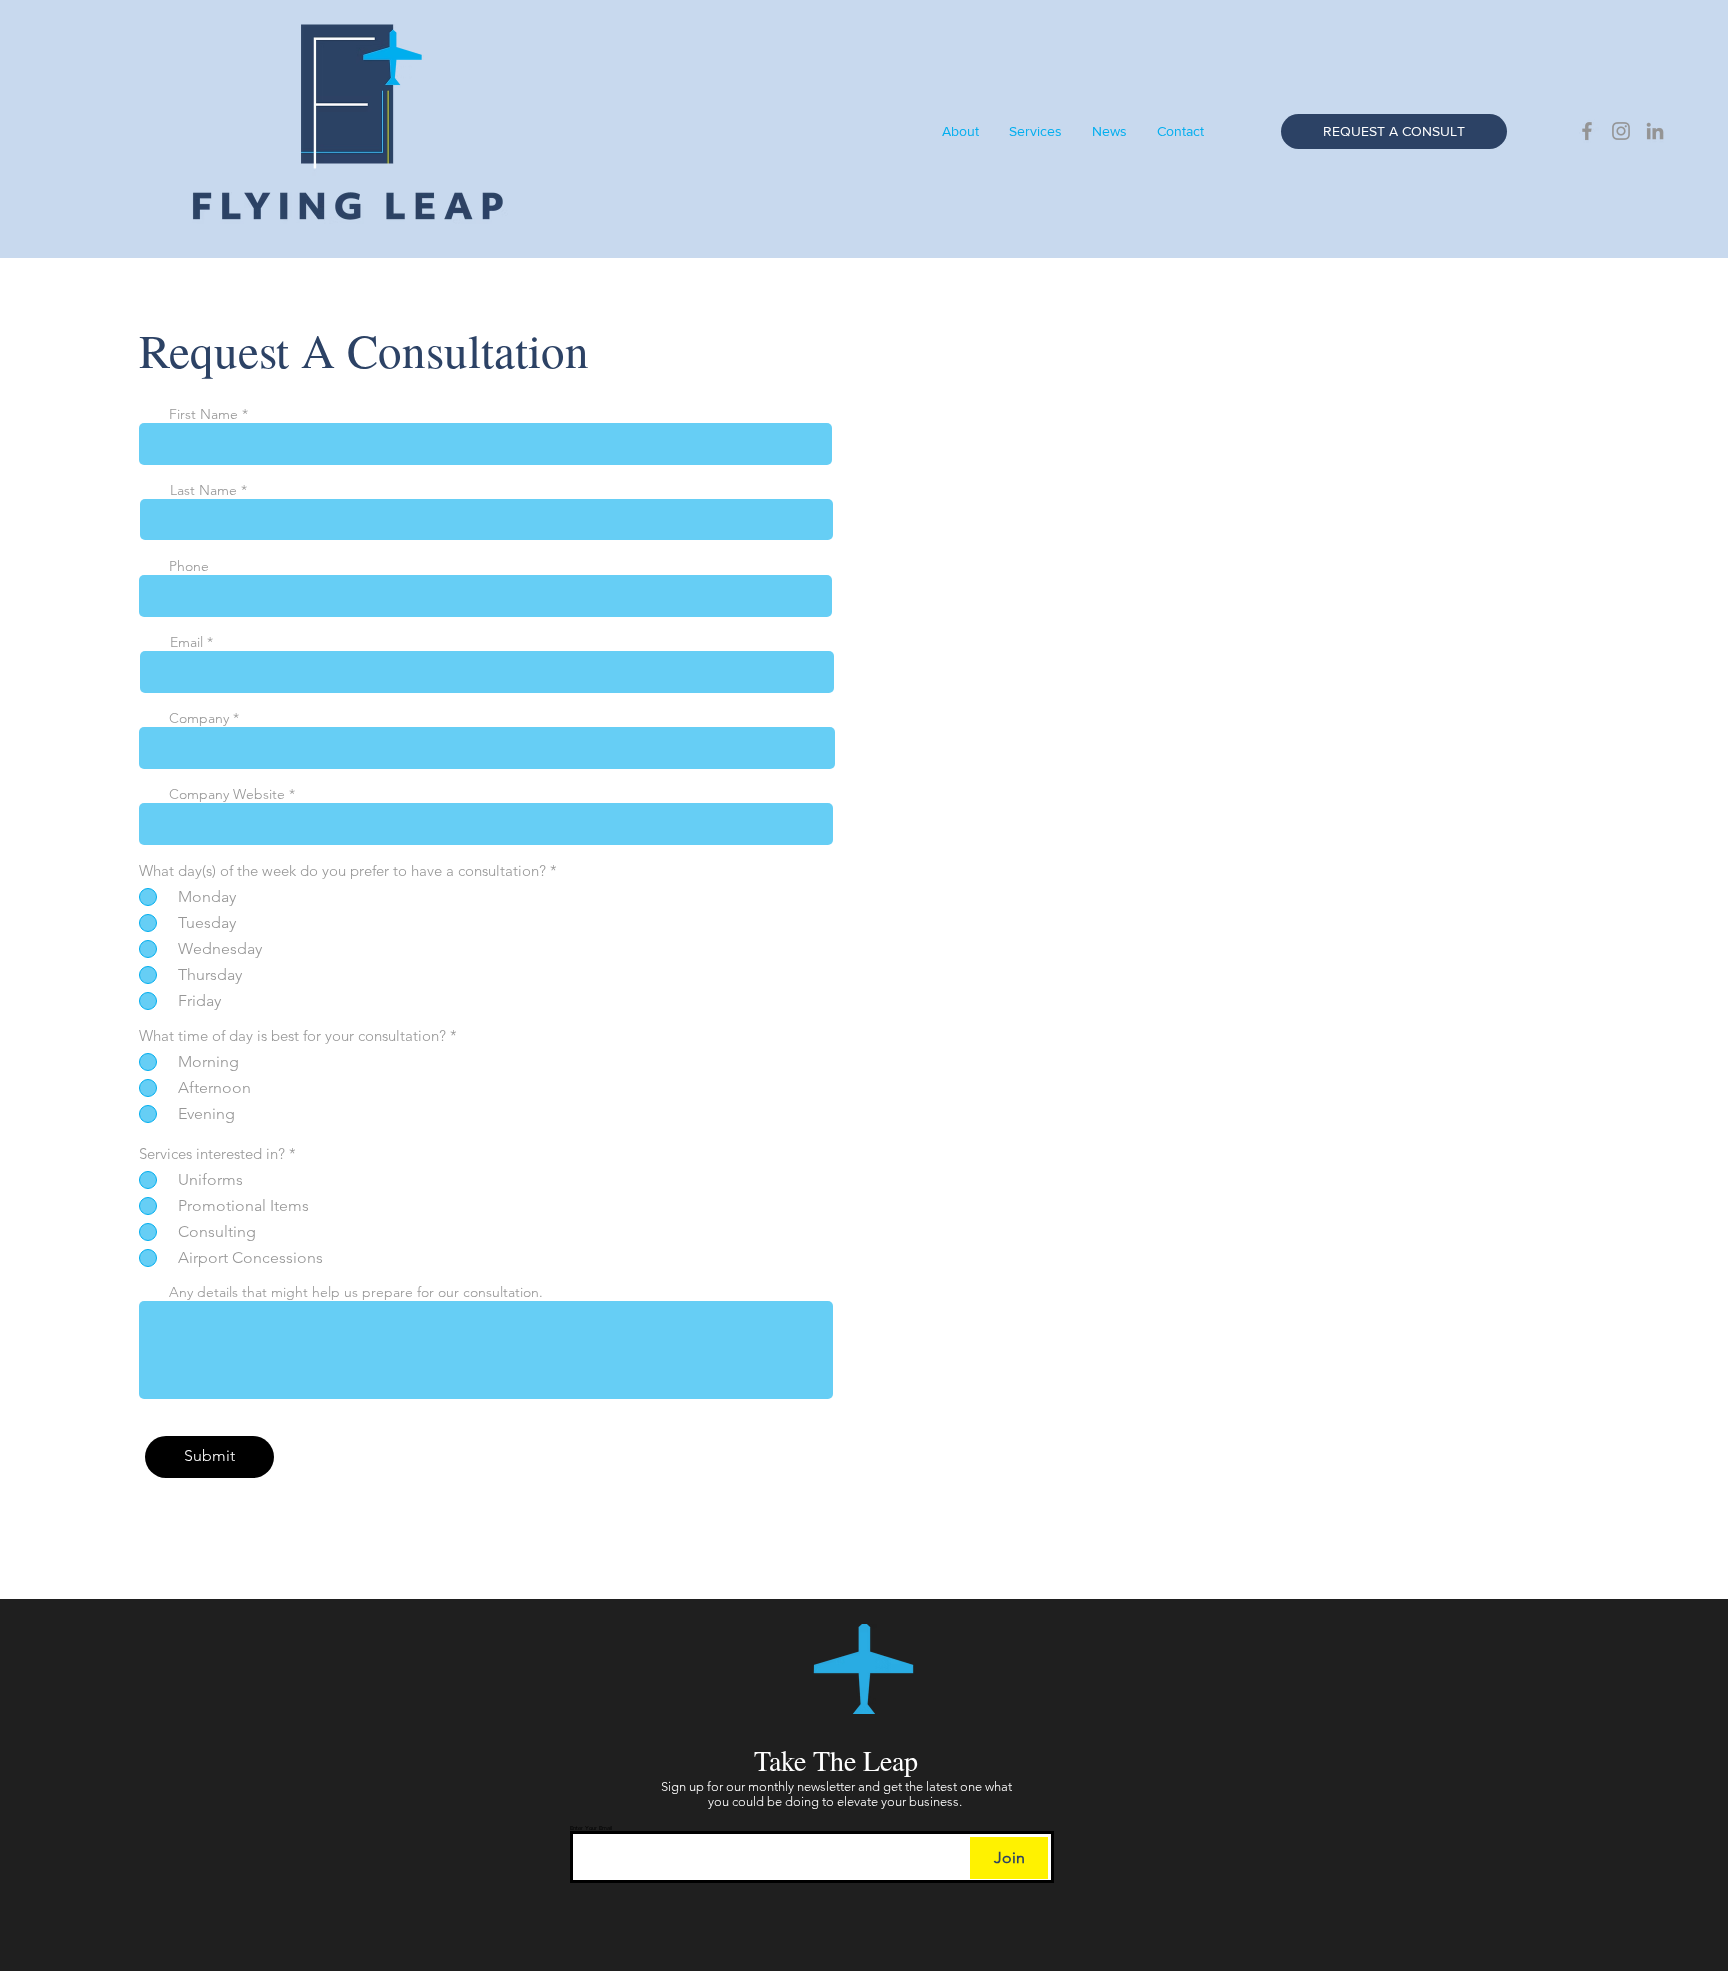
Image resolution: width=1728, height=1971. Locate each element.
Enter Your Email (591, 1828)
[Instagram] (1621, 131)
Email (186, 642)
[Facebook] (1587, 131)
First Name (203, 414)
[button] (1180, 131)
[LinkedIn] (1655, 131)
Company (199, 718)
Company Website (227, 794)
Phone (189, 566)
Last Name (203, 490)
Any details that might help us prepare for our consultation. (356, 1292)
